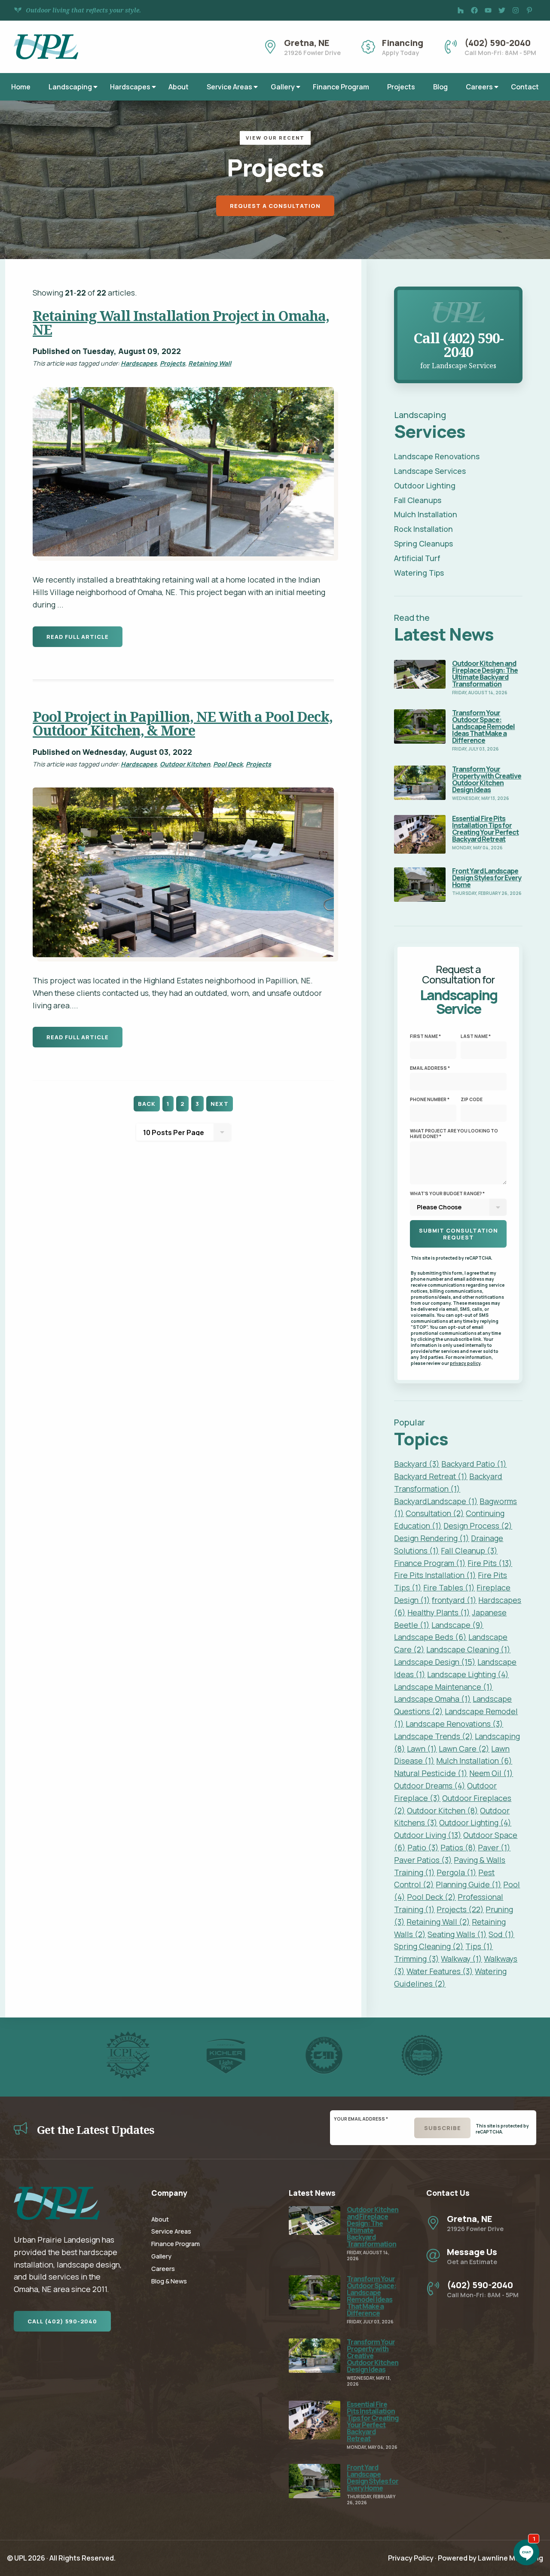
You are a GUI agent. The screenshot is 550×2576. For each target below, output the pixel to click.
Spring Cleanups (423, 543)
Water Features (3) (440, 1971)
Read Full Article (78, 637)
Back (147, 1104)
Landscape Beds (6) (430, 1637)
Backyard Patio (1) (474, 1464)
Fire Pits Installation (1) (435, 1575)
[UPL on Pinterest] (529, 10)
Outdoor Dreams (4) (430, 1785)
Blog (440, 87)
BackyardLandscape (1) (436, 1501)
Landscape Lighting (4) (468, 1674)
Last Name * (476, 1036)
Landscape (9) (457, 1625)
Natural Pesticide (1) (431, 1773)
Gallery (283, 87)
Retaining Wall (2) (438, 1922)
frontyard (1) (454, 1600)
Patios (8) (458, 1847)
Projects (401, 87)
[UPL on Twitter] (502, 10)
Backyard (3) (417, 1464)
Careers (479, 87)
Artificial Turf (417, 558)
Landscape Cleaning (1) (468, 1649)
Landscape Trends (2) (434, 1736)
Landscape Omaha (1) (432, 1699)
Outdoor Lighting (425, 485)
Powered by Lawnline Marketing (490, 2558)
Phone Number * (430, 1099)
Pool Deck (228, 764)
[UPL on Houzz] (461, 10)
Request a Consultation (275, 206)
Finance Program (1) (430, 1563)
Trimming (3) (417, 1959)
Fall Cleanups (418, 500)
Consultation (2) (435, 1513)
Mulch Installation (426, 514)
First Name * (425, 1036)
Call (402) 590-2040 (62, 2321)
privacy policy (465, 1363)
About (179, 87)
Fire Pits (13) (490, 1563)
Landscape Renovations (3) (454, 1724)
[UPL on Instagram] (516, 10)
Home (21, 87)
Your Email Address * (361, 2119)
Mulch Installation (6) (474, 1761)
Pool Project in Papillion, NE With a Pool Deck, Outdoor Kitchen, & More (183, 723)
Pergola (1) (457, 1872)
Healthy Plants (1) (439, 1612)
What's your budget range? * (447, 1193)
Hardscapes (130, 87)
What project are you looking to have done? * (454, 1134)
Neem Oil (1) (491, 1773)
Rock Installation (423, 529)
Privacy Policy (411, 2558)
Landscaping (70, 87)
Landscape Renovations (437, 456)
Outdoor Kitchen (185, 764)
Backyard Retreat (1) (431, 1476)
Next (220, 1104)
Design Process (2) (478, 1526)
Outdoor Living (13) (428, 1835)
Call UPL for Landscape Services (458, 296)
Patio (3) (423, 1847)
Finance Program (341, 87)
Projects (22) (460, 1909)
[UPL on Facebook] (474, 10)
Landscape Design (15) (435, 1662)
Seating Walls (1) (457, 1934)
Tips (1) (479, 1946)
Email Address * (430, 1068)
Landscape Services (430, 471)
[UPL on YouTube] (488, 10)
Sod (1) (501, 1934)
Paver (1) (494, 1847)
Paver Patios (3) (423, 1860)
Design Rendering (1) (432, 1538)
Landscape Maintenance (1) (443, 1687)
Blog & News (169, 2281)
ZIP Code (472, 1099)
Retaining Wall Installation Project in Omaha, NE (181, 322)
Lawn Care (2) (464, 1749)
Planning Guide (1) (469, 1884)
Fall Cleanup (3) (469, 1550)
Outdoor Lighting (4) (475, 1822)
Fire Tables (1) (449, 1587)
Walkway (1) (461, 1959)
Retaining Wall (210, 363)
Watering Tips (419, 573)
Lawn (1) (422, 1749)
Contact (525, 87)
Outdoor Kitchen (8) (443, 1810)
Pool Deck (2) (431, 1897)
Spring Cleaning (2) (429, 1946)
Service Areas (229, 87)
